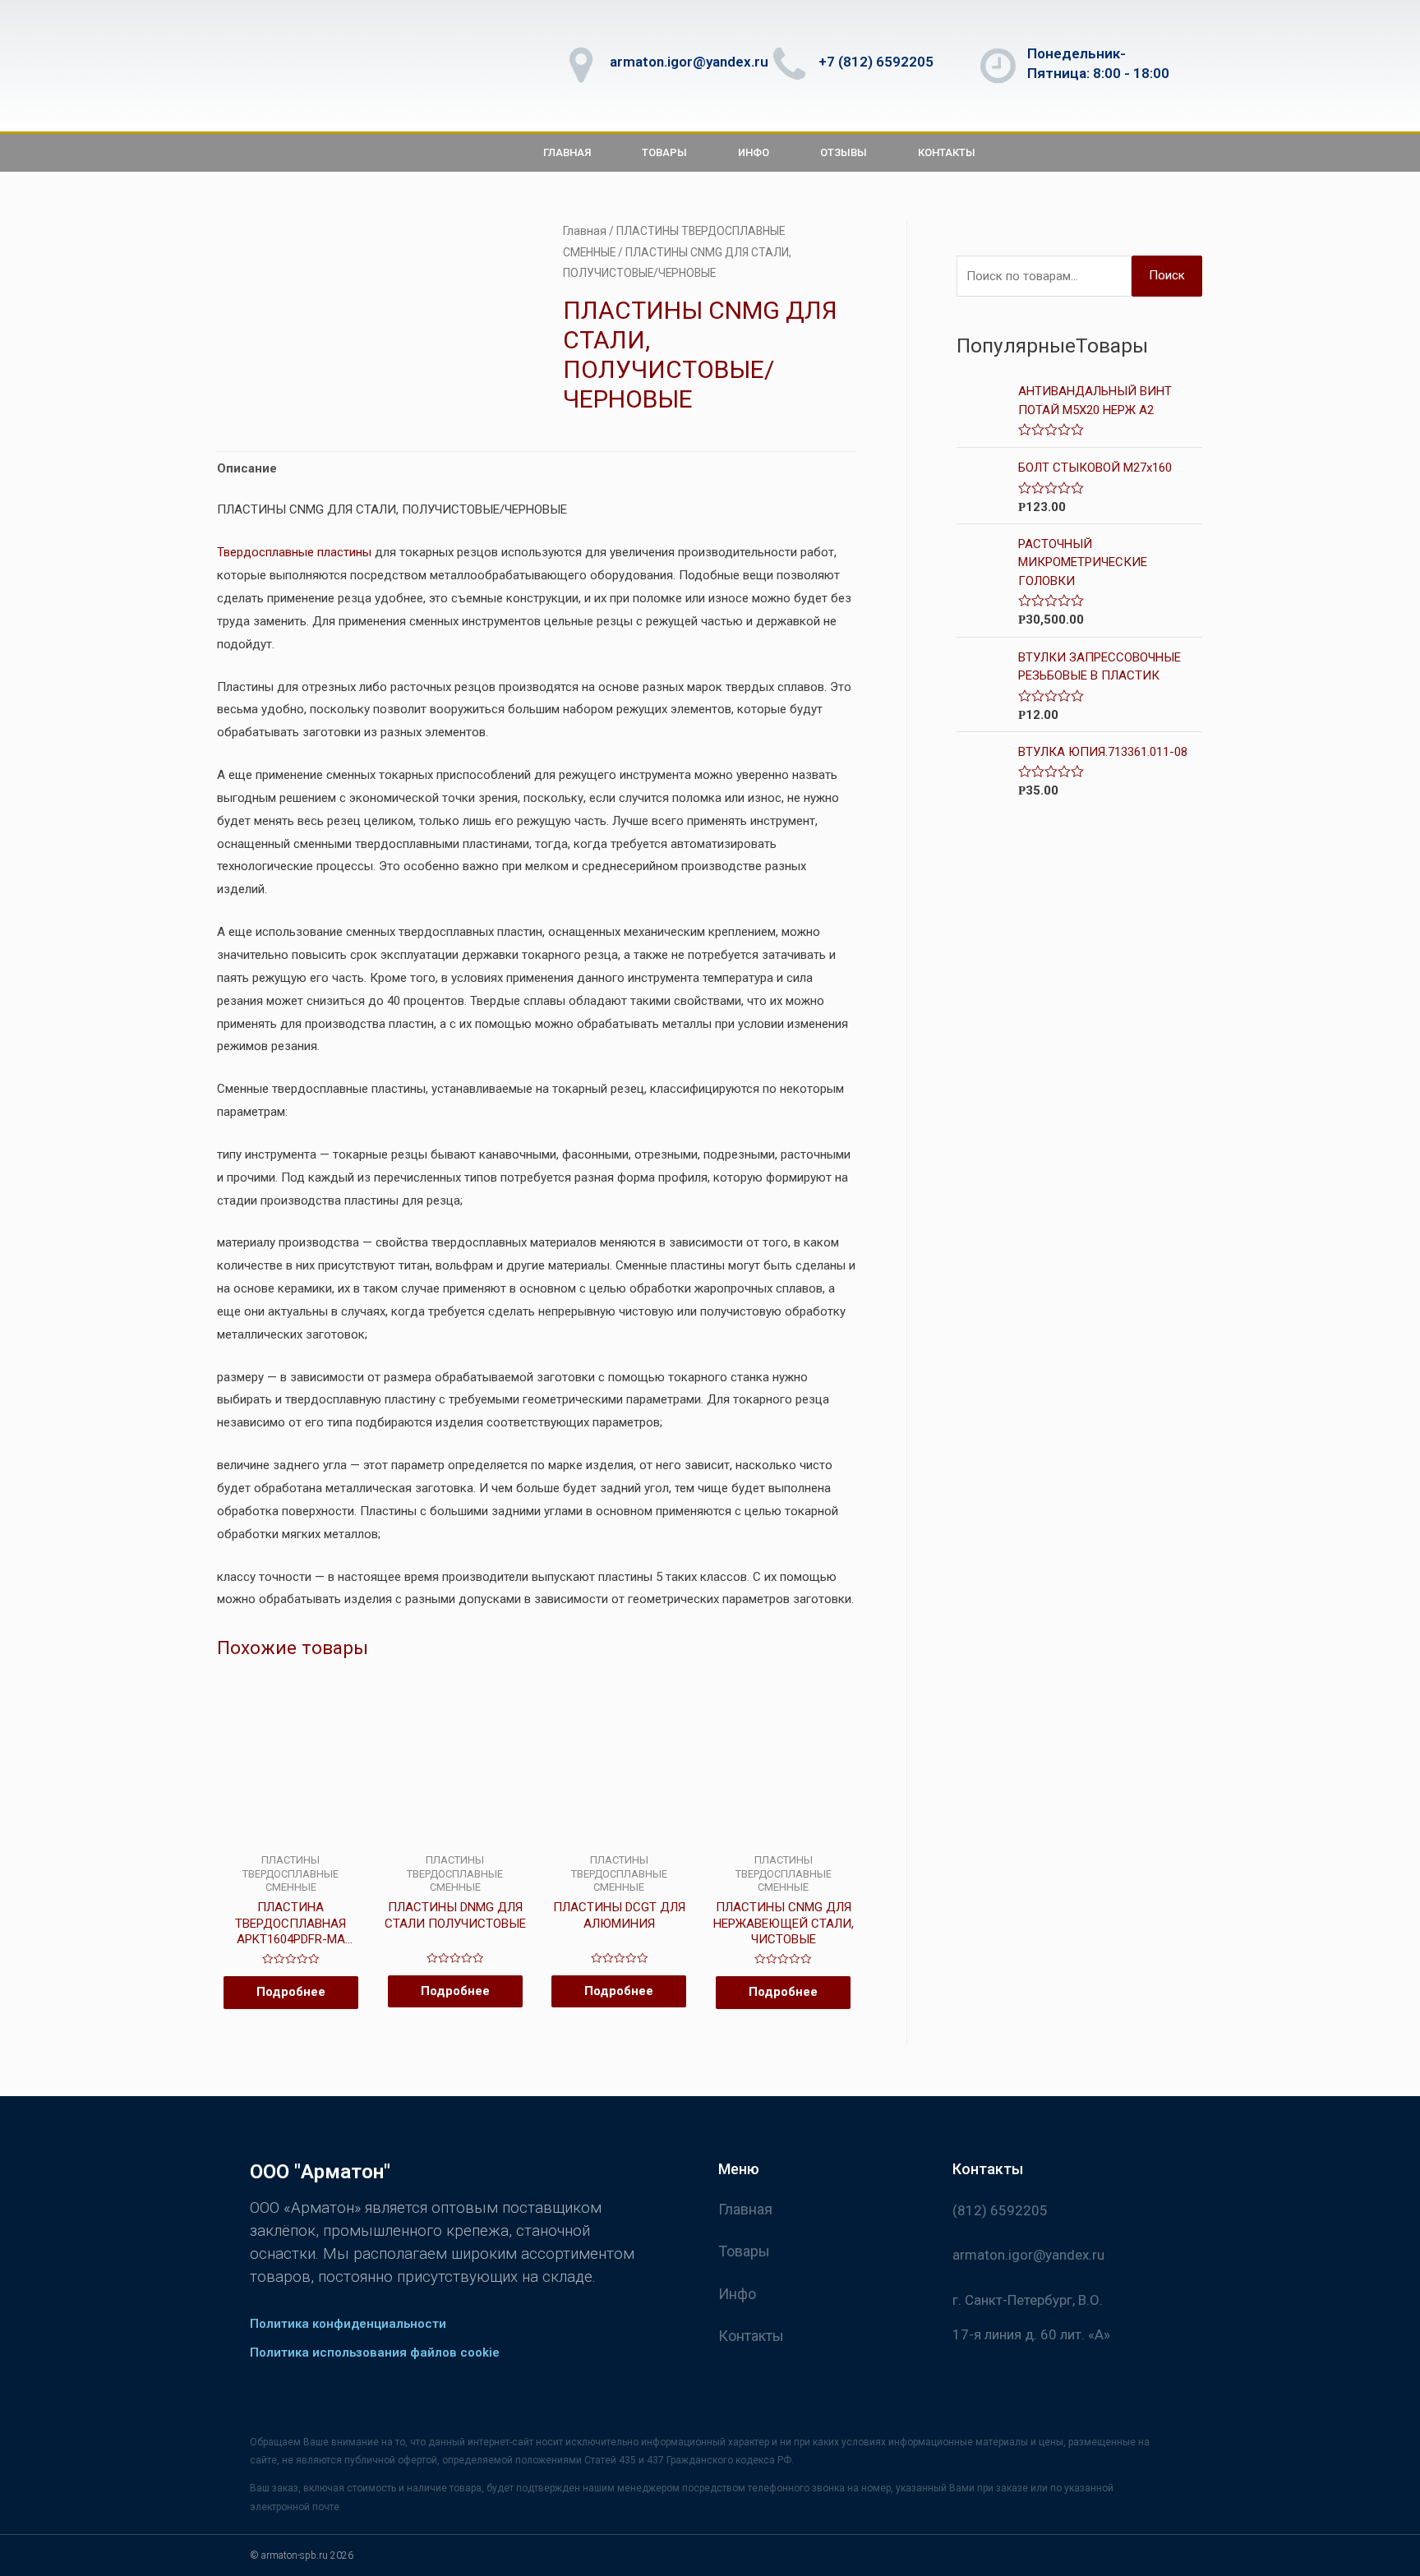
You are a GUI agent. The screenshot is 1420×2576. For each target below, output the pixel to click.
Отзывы (844, 152)
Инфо (754, 152)
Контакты (947, 152)
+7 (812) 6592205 (876, 62)
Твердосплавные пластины (294, 552)
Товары (664, 152)
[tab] (247, 470)
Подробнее (291, 1992)
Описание (247, 468)
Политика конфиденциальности (348, 2324)
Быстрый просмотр (290, 1840)
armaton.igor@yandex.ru (689, 62)
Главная (567, 152)
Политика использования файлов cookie (375, 2353)
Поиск (1167, 275)
